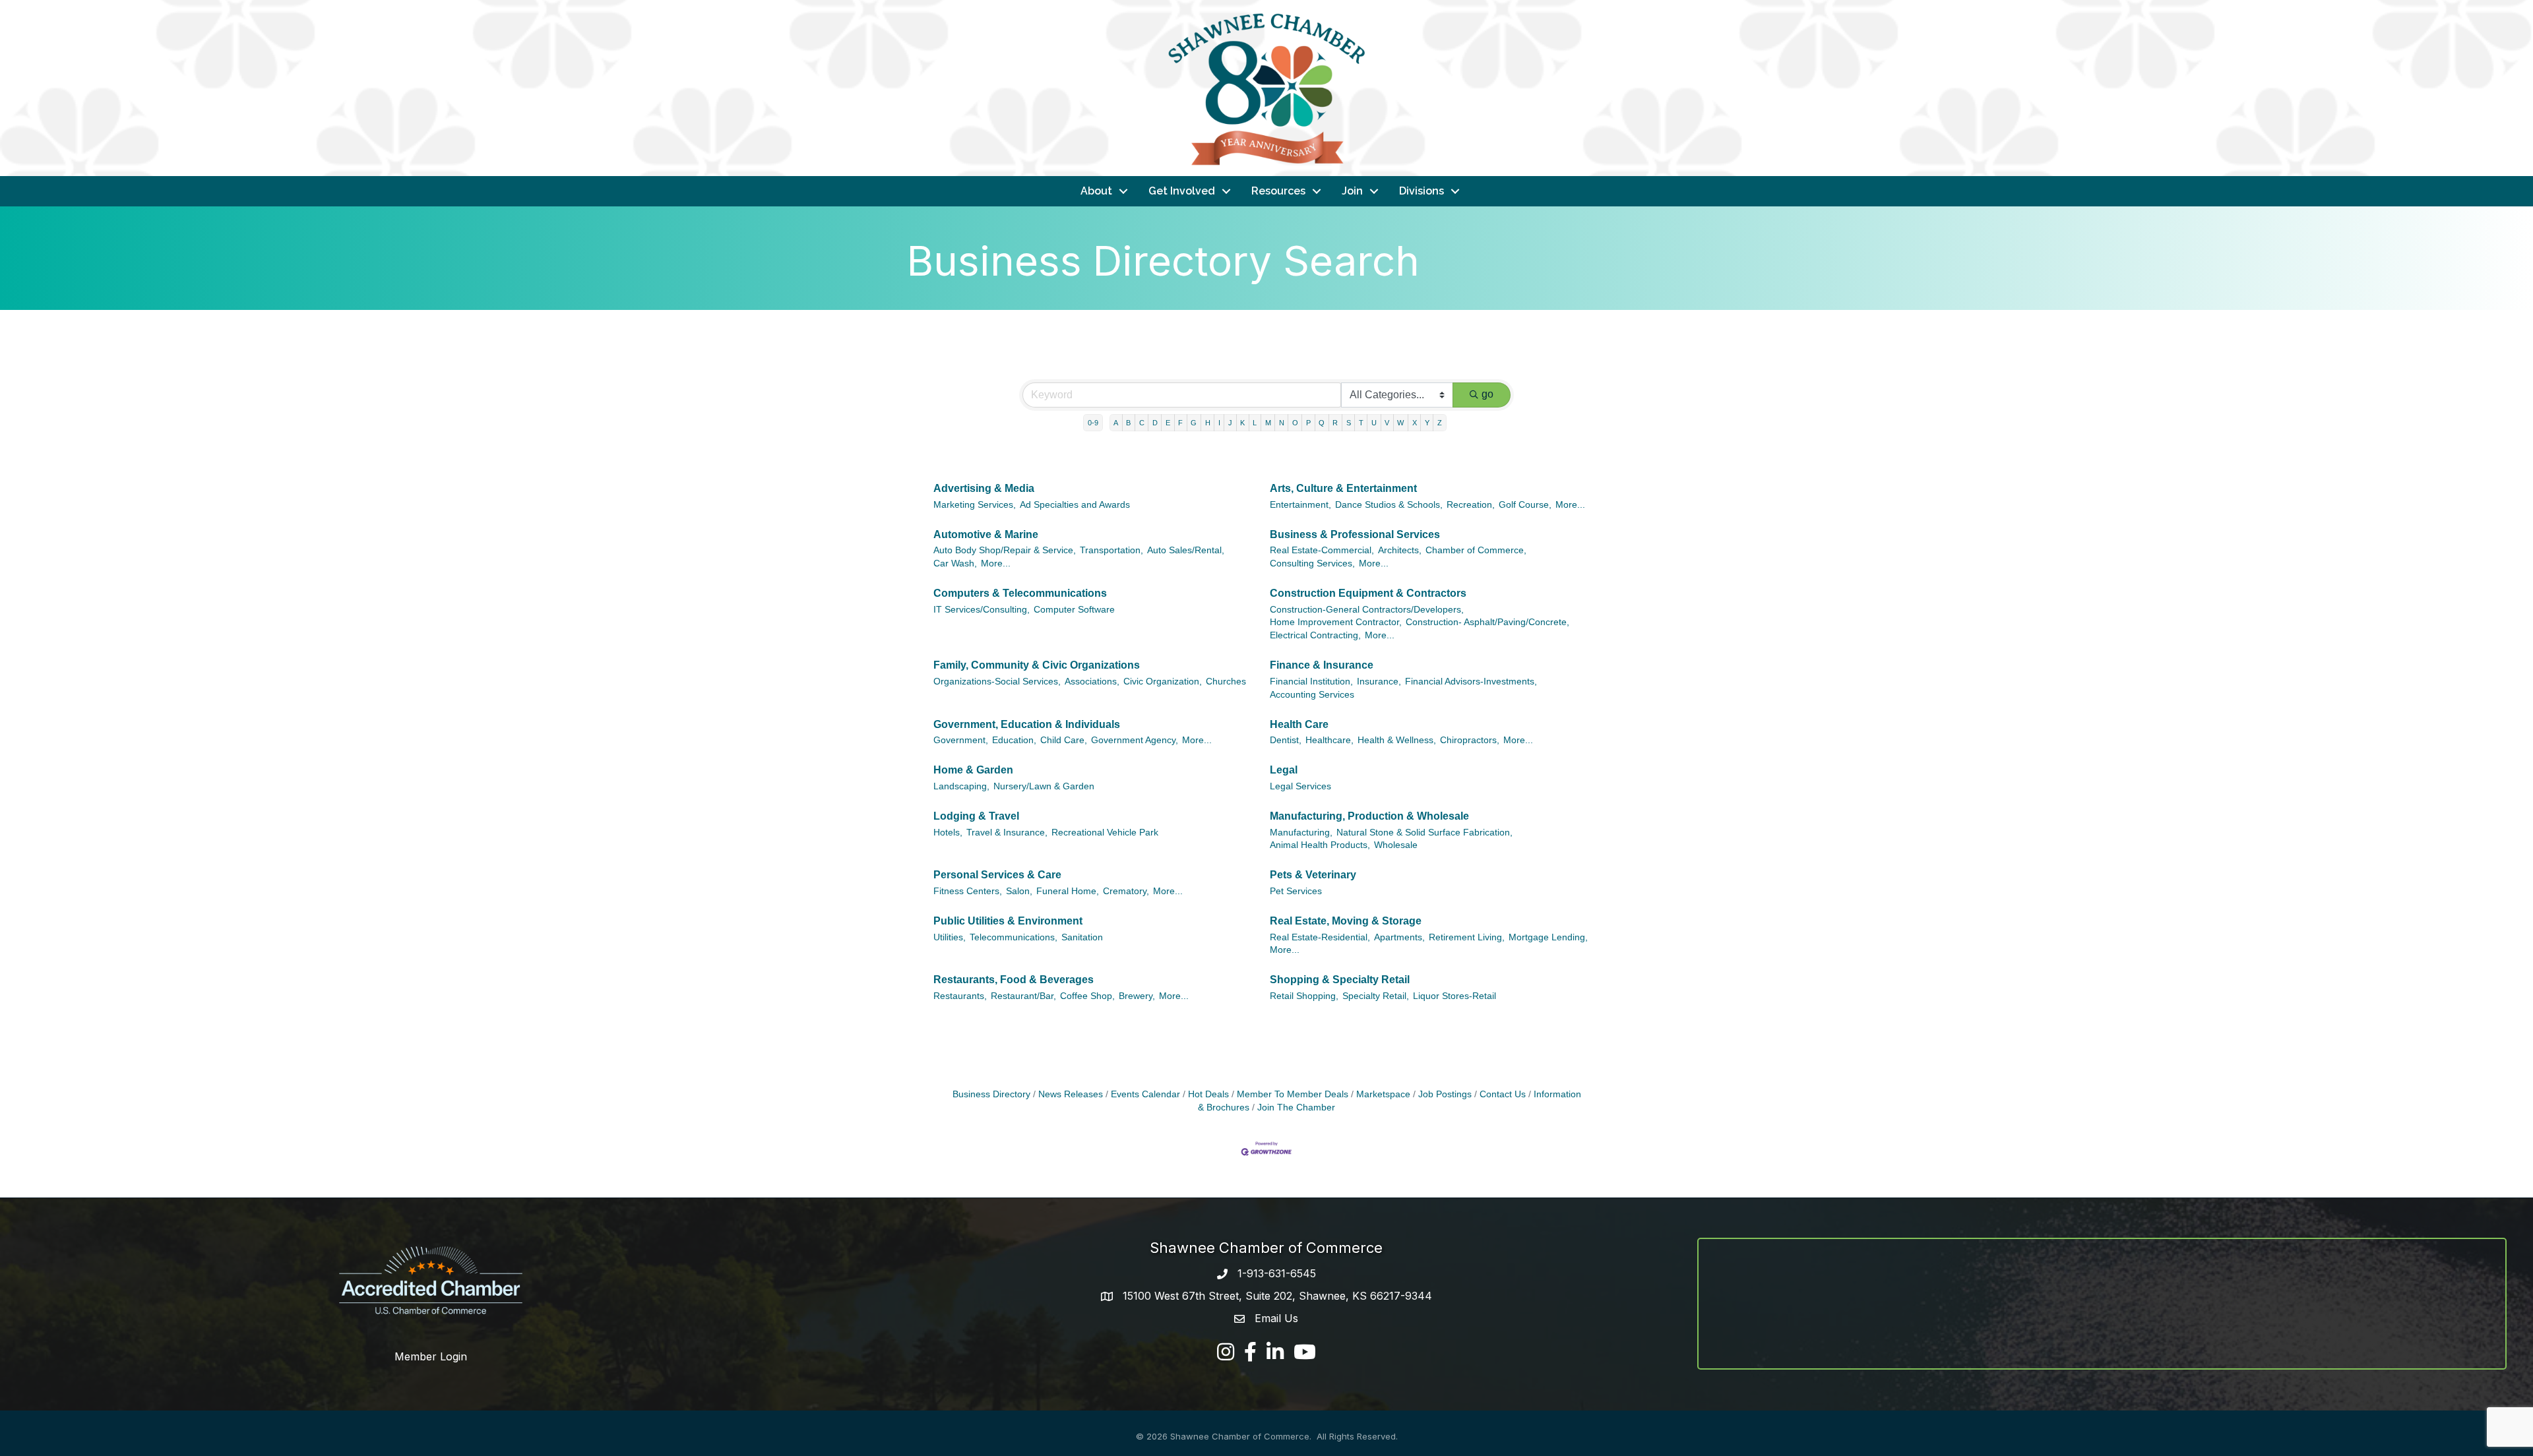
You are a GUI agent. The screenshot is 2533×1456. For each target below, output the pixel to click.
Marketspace (1383, 1094)
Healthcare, (1329, 740)
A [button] (1116, 423)
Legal (1284, 770)
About (1096, 191)
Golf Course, (1525, 505)
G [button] (1194, 423)
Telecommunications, (1014, 937)
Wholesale (1396, 845)
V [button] (1387, 423)
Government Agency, (1135, 740)
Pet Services (1296, 891)
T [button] (1361, 423)
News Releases (1071, 1094)
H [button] (1208, 423)
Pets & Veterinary (1313, 875)
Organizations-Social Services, (997, 682)
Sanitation (1082, 937)
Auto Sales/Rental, (1186, 550)
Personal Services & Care (997, 875)
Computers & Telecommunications (1020, 593)
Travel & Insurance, (1007, 833)
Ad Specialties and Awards (1075, 505)
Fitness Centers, (968, 891)
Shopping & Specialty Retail (1340, 980)
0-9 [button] (1093, 423)
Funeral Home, (1068, 891)
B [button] (1128, 423)
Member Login (431, 1356)
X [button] (1415, 423)
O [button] (1295, 423)
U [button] (1374, 423)
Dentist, (1286, 740)
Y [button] (1427, 423)
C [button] (1142, 423)
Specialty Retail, (1376, 996)
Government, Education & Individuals (1027, 724)
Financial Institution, (1311, 682)
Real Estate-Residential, (1320, 937)
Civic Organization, (1163, 682)
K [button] (1242, 423)
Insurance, (1379, 682)
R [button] (1335, 423)
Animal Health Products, (1320, 845)
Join (1352, 191)
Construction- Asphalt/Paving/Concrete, (1487, 622)
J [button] (1230, 423)
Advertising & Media (984, 488)
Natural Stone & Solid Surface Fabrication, (1424, 833)
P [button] (1308, 423)
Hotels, (948, 833)
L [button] (1255, 423)
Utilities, (950, 937)
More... (1570, 505)
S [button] (1349, 423)
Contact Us (1503, 1094)
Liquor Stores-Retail (1454, 996)
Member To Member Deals (1293, 1094)
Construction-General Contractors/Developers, (1367, 610)
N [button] (1282, 423)
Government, (961, 740)
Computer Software (1074, 610)
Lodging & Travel (976, 816)
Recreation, (1471, 505)
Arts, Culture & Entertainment (1343, 488)
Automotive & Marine (986, 534)
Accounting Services (1312, 695)
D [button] (1155, 423)
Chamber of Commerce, (1476, 550)
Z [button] (1440, 423)
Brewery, (1137, 996)
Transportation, (1111, 550)
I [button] (1219, 423)
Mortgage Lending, (1548, 937)
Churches (1226, 682)
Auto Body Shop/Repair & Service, (1005, 550)
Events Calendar (1145, 1094)
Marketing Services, (975, 505)
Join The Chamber (1296, 1107)
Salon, (1019, 891)
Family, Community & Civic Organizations (1037, 665)
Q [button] (1322, 423)
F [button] (1180, 423)
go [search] (1487, 394)
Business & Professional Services (1355, 534)
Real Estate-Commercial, (1322, 550)
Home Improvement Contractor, (1336, 622)
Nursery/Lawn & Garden (1044, 786)
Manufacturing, (1301, 833)
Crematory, (1126, 891)
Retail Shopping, (1304, 996)
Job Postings (1445, 1094)
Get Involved (1182, 191)
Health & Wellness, (1397, 740)
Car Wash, (955, 563)
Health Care (1299, 724)
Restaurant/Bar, (1023, 996)
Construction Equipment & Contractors (1368, 593)
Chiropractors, (1470, 740)
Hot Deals (1208, 1094)
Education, (1014, 740)
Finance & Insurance (1322, 665)
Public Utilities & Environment (1008, 921)
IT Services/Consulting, (982, 610)
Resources (1278, 191)
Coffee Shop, (1087, 996)
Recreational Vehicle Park (1105, 833)
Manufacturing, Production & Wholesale (1369, 816)
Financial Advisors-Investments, (1471, 682)
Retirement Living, (1467, 937)
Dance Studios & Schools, (1389, 505)
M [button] (1268, 423)
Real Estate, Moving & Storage (1346, 921)
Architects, (1400, 550)
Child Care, (1064, 740)
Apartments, (1399, 937)
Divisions (1422, 191)
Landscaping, (961, 786)
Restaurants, (960, 996)
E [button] (1168, 423)
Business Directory (991, 1094)
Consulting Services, (1312, 563)
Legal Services (1300, 786)
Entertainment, (1300, 505)
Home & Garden (973, 770)
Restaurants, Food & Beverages (1014, 980)
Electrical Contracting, (1315, 635)
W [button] (1400, 423)
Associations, (1092, 682)
